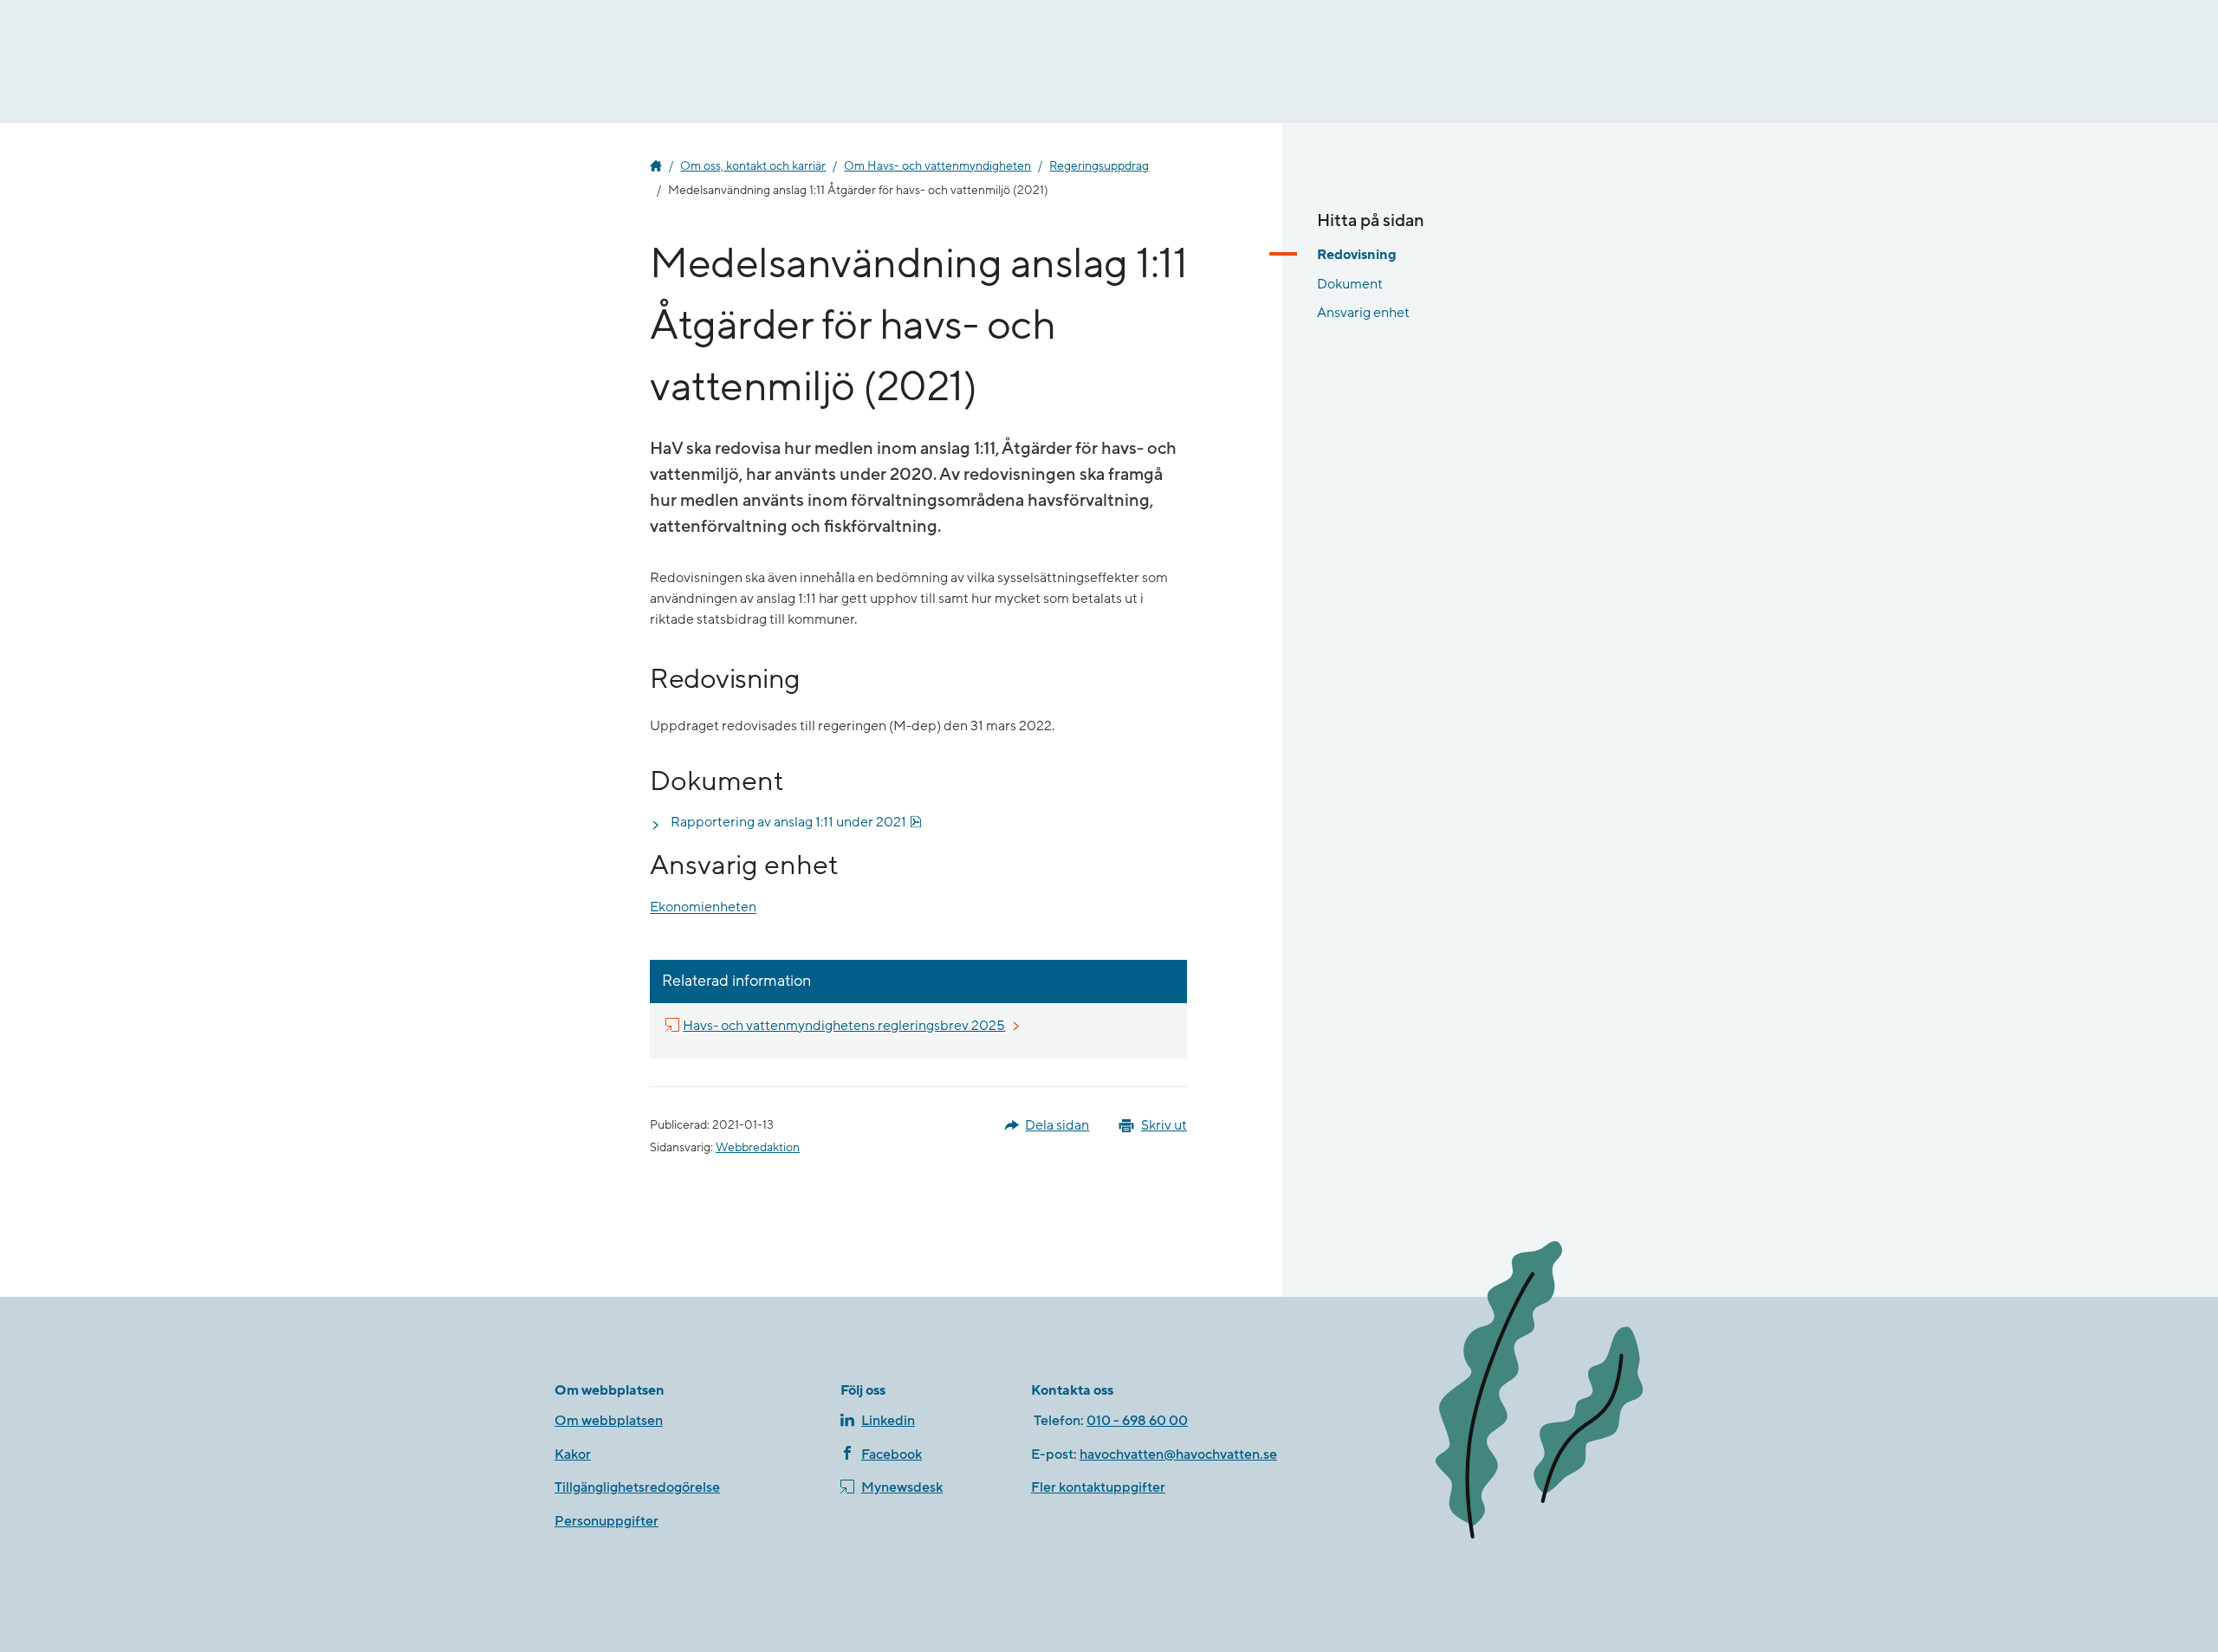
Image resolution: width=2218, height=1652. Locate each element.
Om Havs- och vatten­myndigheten (937, 166)
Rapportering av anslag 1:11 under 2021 (796, 822)
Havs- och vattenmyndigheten (656, 166)
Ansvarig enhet (1363, 313)
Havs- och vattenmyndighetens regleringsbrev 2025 (845, 1025)
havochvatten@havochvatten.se (1178, 1454)
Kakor (573, 1454)
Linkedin (888, 1421)
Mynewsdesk (902, 1487)
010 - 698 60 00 (1137, 1421)
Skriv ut (1164, 1125)
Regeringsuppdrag (1099, 166)
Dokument (1350, 283)
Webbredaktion (758, 1148)
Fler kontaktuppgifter (1098, 1487)
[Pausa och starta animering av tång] (1538, 1392)
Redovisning (1357, 255)
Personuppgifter (606, 1521)
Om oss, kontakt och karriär (753, 166)
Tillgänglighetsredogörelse (637, 1487)
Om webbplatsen (609, 1421)
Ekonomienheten (703, 908)
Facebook (892, 1454)
